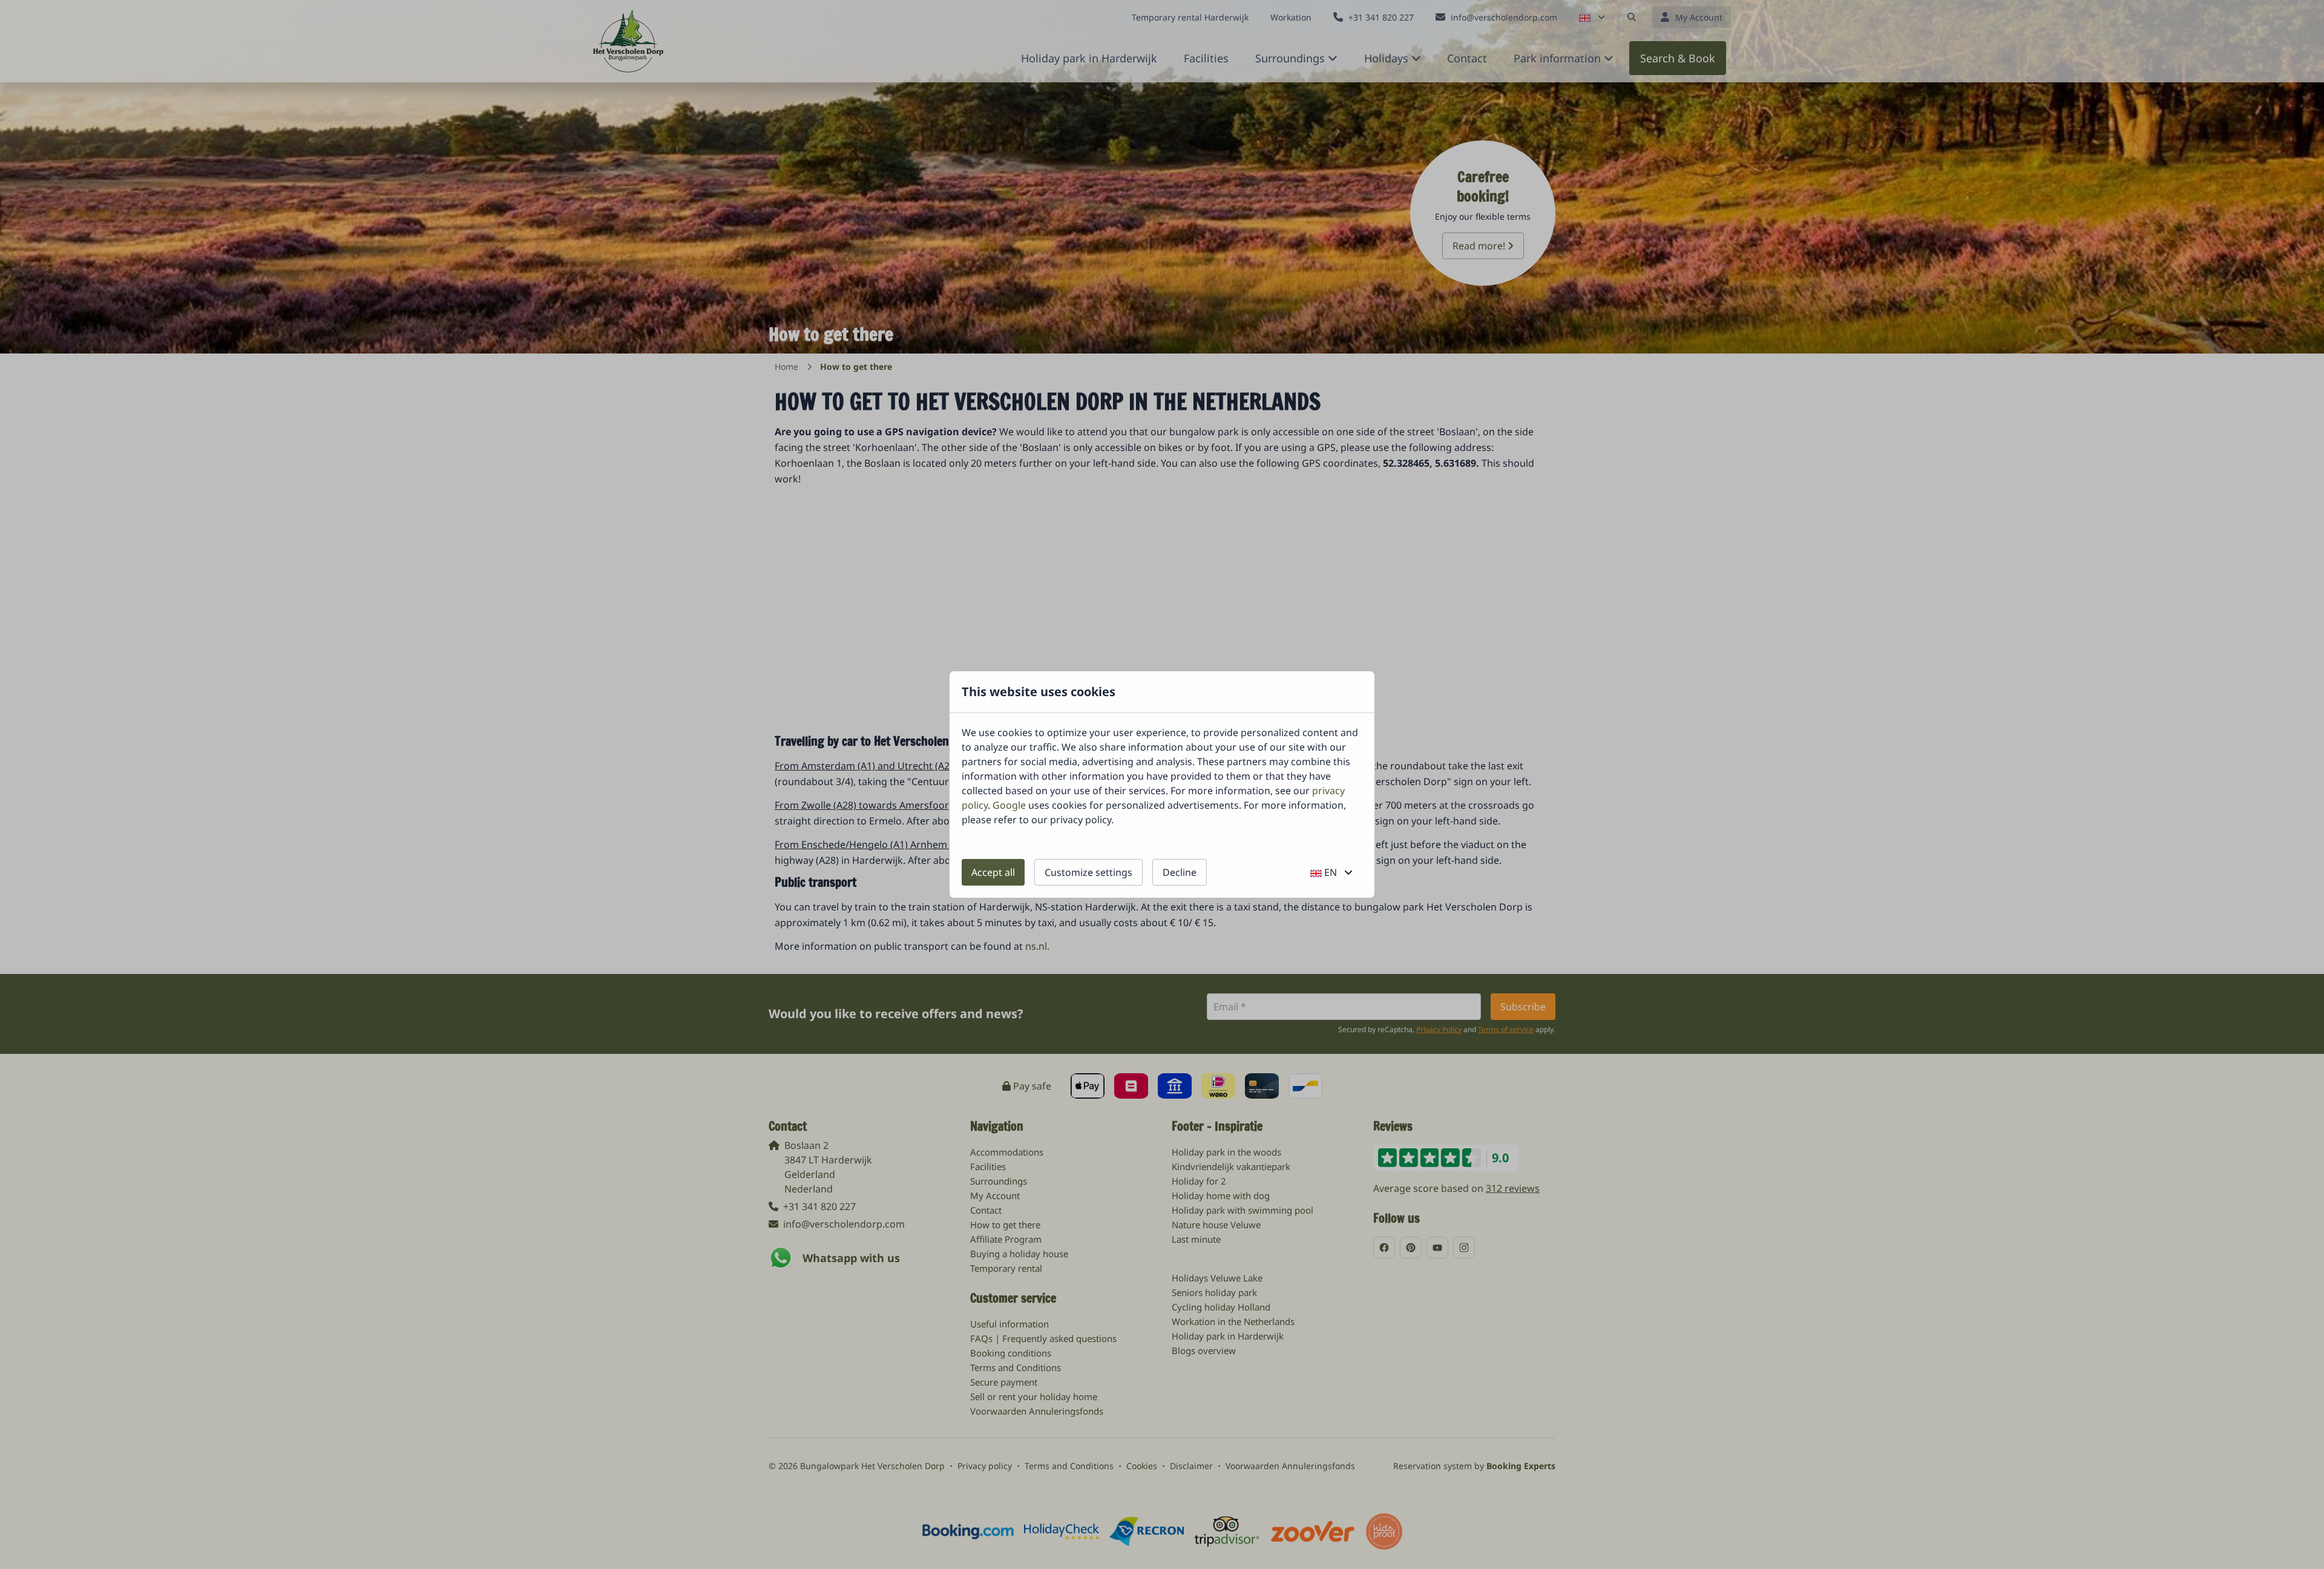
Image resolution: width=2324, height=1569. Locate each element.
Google (1009, 805)
